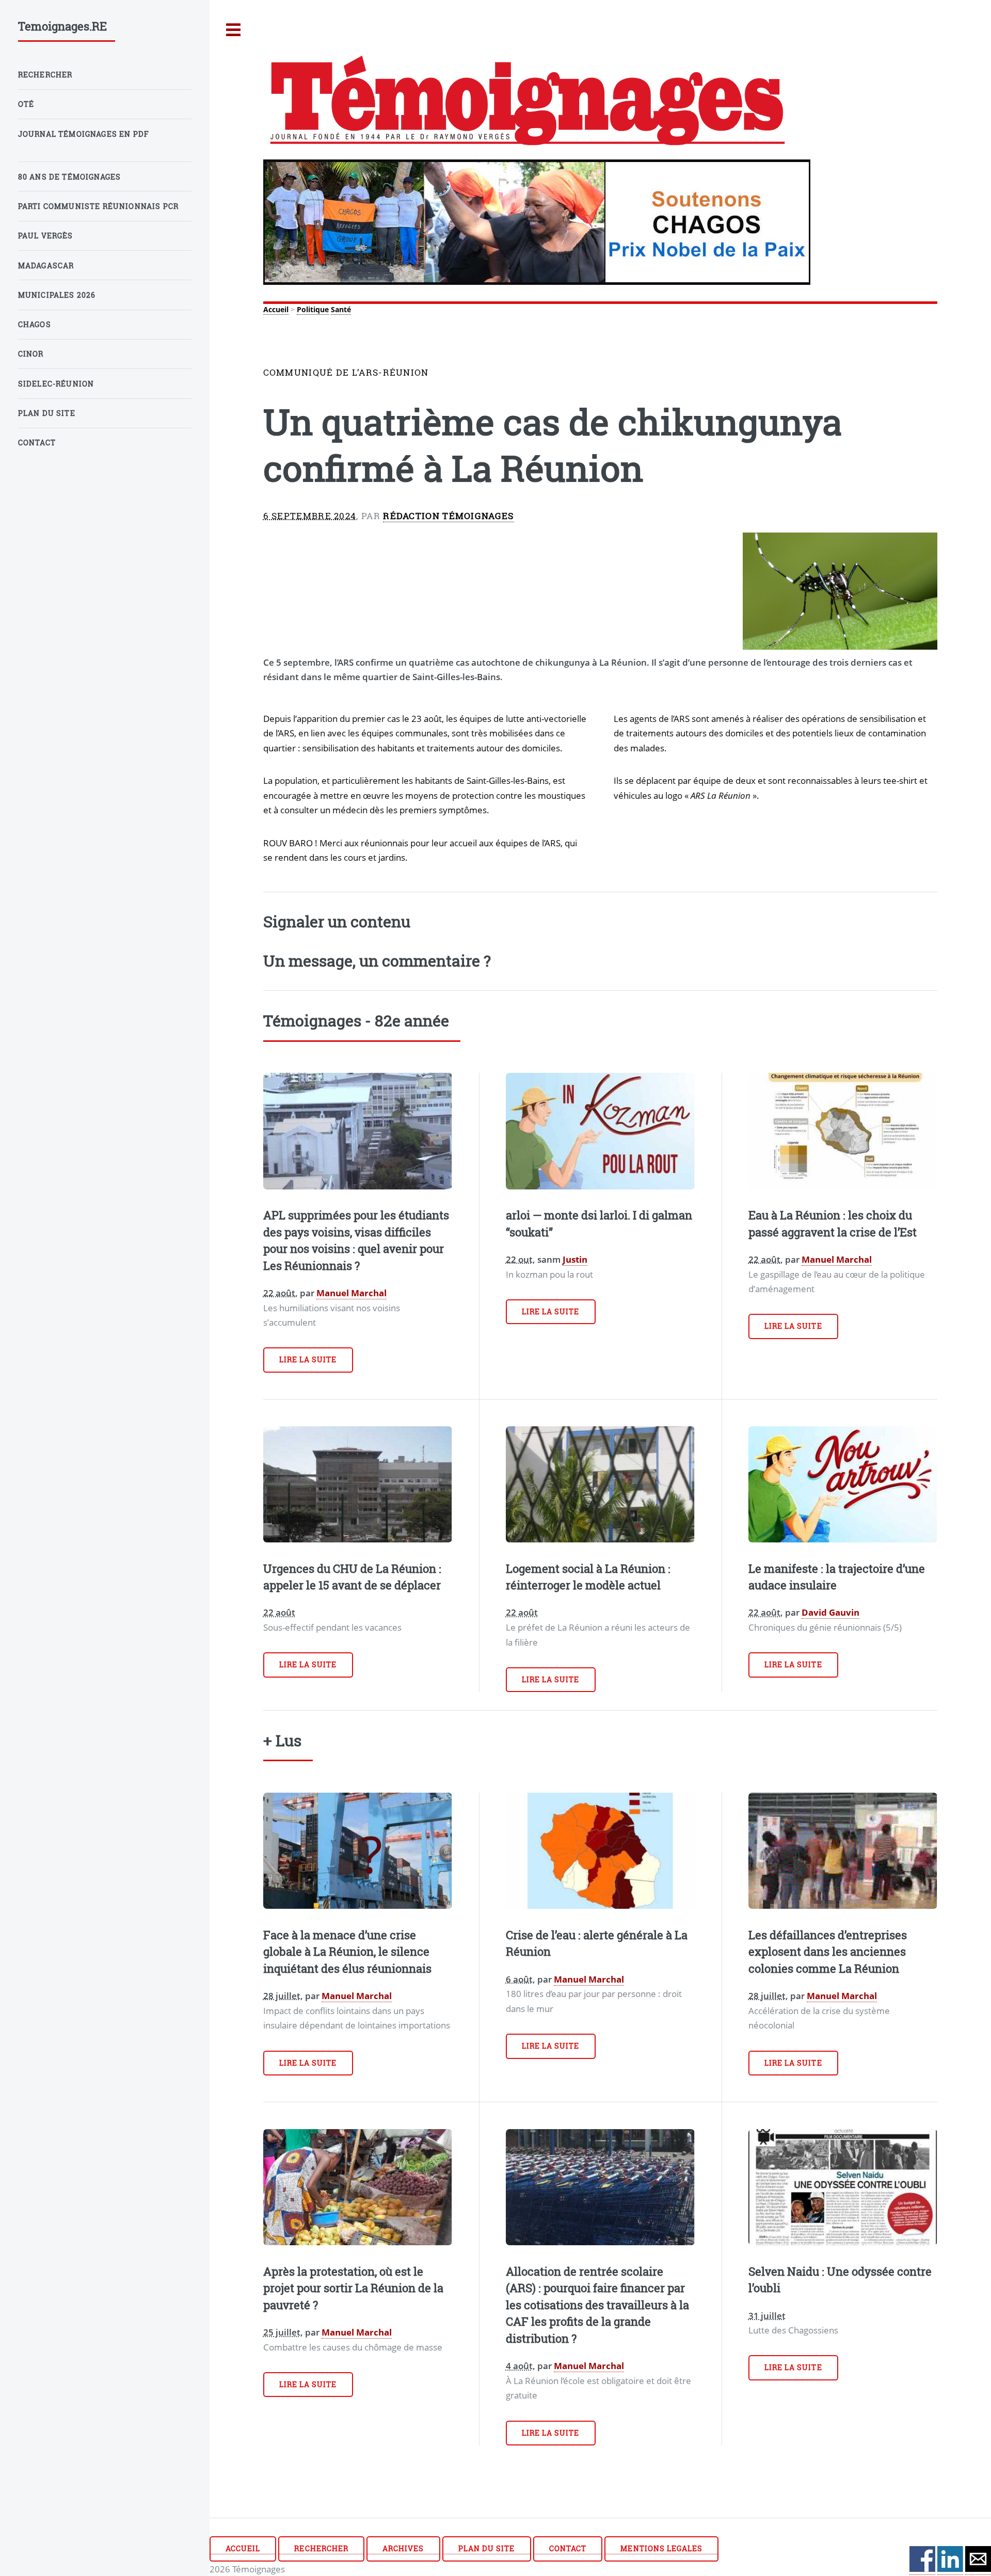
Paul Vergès (46, 236)
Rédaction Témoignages (448, 516)
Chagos (35, 324)
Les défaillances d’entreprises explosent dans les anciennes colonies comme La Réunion (828, 1952)
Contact (568, 2548)
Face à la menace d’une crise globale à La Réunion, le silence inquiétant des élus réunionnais (347, 1952)
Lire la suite (308, 1359)
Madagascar (46, 265)
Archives (403, 2548)
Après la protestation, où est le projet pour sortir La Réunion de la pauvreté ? (353, 2288)
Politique (313, 309)
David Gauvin (830, 1612)
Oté (26, 104)
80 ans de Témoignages (70, 177)
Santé (341, 309)
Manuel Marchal (351, 1293)
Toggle (234, 30)
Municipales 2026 (57, 295)
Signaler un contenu (337, 921)
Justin (575, 1259)
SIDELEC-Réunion (56, 384)
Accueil (276, 309)
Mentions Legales (661, 2548)
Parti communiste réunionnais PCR (98, 206)
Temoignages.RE (62, 26)
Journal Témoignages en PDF (84, 134)
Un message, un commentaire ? (377, 960)
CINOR (31, 354)
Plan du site (486, 2548)
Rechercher (321, 2548)
